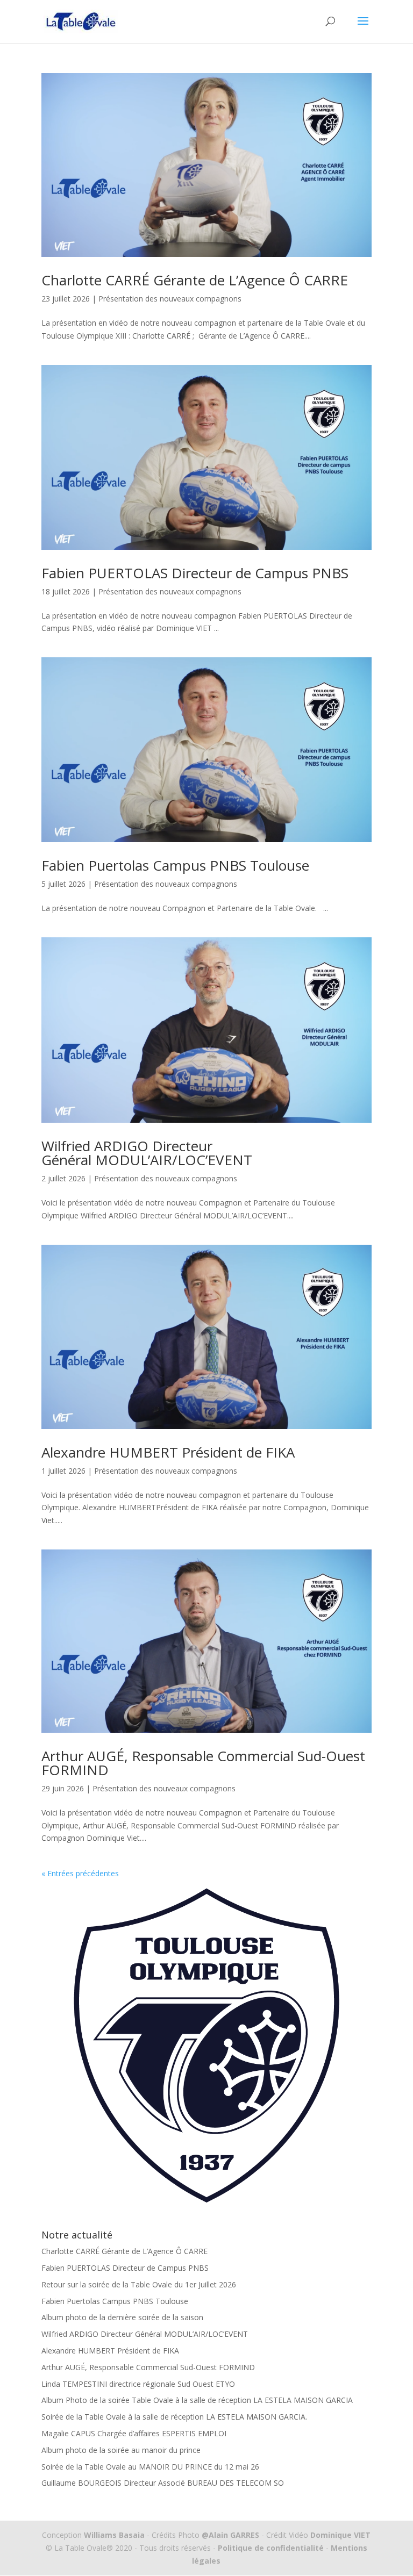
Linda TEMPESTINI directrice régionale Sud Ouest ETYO (138, 2384)
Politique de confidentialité (271, 2548)
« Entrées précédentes (80, 1873)
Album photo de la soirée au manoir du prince (121, 2450)
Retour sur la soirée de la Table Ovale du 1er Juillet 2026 (139, 2284)
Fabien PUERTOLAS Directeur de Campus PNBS (195, 573)
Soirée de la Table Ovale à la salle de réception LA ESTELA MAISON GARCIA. (174, 2417)
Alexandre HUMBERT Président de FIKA (168, 1452)
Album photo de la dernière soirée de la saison (122, 2317)
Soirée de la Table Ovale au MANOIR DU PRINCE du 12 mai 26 (150, 2467)
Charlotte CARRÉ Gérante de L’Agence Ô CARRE (195, 280)
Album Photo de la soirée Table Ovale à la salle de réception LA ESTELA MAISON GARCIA (197, 2400)
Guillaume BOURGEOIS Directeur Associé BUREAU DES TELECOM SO (163, 2483)
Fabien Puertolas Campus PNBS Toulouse (175, 865)
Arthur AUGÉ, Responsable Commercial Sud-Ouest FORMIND (203, 1763)
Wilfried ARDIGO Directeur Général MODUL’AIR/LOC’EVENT (147, 1153)
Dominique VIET (340, 2535)
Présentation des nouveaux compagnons (170, 299)
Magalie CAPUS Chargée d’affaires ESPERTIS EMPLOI (134, 2433)
